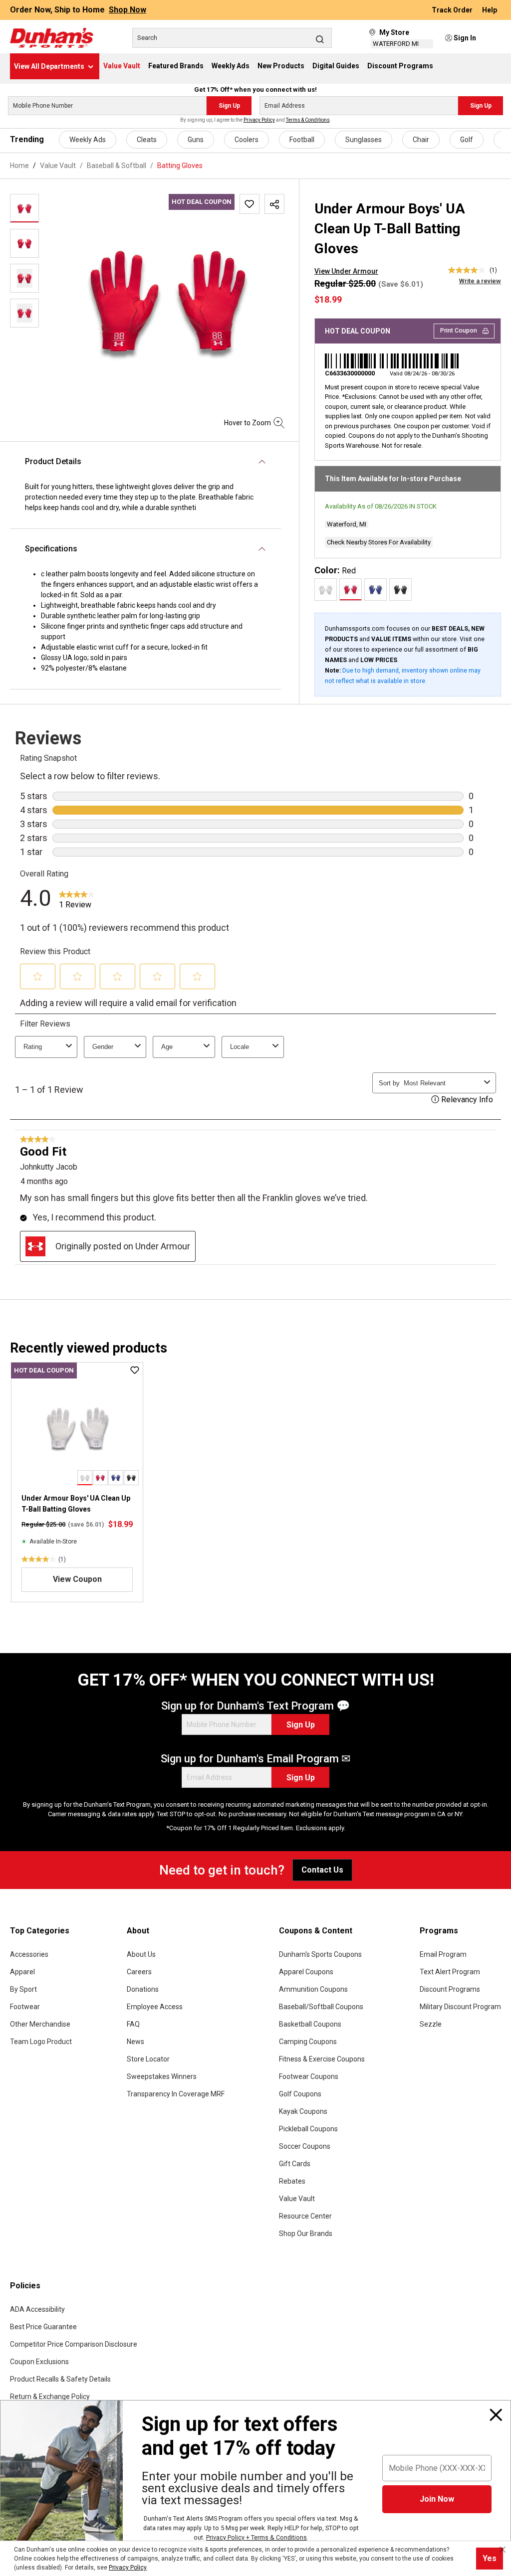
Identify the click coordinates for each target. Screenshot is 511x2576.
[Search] (320, 39)
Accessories (29, 1954)
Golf (467, 140)
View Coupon (77, 1580)
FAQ (133, 2024)
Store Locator (148, 2059)
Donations (143, 1989)
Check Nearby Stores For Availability (379, 542)
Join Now (437, 2499)
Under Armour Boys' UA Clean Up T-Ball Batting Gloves (76, 1504)
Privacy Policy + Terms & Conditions (256, 2537)
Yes (490, 2558)
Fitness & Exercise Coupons (322, 2059)
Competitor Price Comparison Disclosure (74, 2344)
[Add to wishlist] (250, 204)
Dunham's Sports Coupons (320, 1954)
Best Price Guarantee (43, 2327)
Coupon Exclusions (39, 2362)
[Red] (351, 590)
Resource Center (305, 2216)
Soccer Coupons (305, 2146)
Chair (421, 140)
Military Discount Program (460, 2007)
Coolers (247, 140)
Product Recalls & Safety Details (60, 2379)
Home (19, 166)
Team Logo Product (41, 2042)
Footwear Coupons (309, 2076)
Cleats (147, 140)
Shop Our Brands (306, 2233)
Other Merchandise (40, 2024)
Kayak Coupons (303, 2111)
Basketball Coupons (310, 2024)
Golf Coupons (300, 2094)
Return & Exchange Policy (50, 2397)
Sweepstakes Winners (162, 2076)
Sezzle (431, 2024)
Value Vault (297, 2199)
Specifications (51, 549)
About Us (141, 1954)
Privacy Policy (259, 120)
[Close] (496, 2415)
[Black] (400, 590)
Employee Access (155, 2007)
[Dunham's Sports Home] (52, 38)
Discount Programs (450, 1989)
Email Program (443, 1954)
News (135, 2042)
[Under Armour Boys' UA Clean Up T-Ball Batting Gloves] (77, 1427)
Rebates (292, 2181)
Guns (196, 140)
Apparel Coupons (306, 1972)
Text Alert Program (450, 1972)
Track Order (453, 10)
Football (302, 140)
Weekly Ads (88, 140)
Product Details (53, 461)
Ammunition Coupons (313, 1989)
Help (490, 10)
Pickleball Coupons (308, 2129)
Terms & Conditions (308, 120)
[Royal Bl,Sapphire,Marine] (376, 590)
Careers (139, 1972)
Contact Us (322, 1870)
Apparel (22, 1972)
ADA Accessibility (37, 2309)
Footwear (25, 2007)
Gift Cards (295, 2164)
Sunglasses (364, 140)
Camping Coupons (308, 2042)
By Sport (23, 1989)
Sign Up (229, 106)
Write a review (480, 281)
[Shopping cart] (495, 38)
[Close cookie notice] (503, 2550)
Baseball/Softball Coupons (321, 2007)
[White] (326, 590)
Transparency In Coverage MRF (176, 2094)
